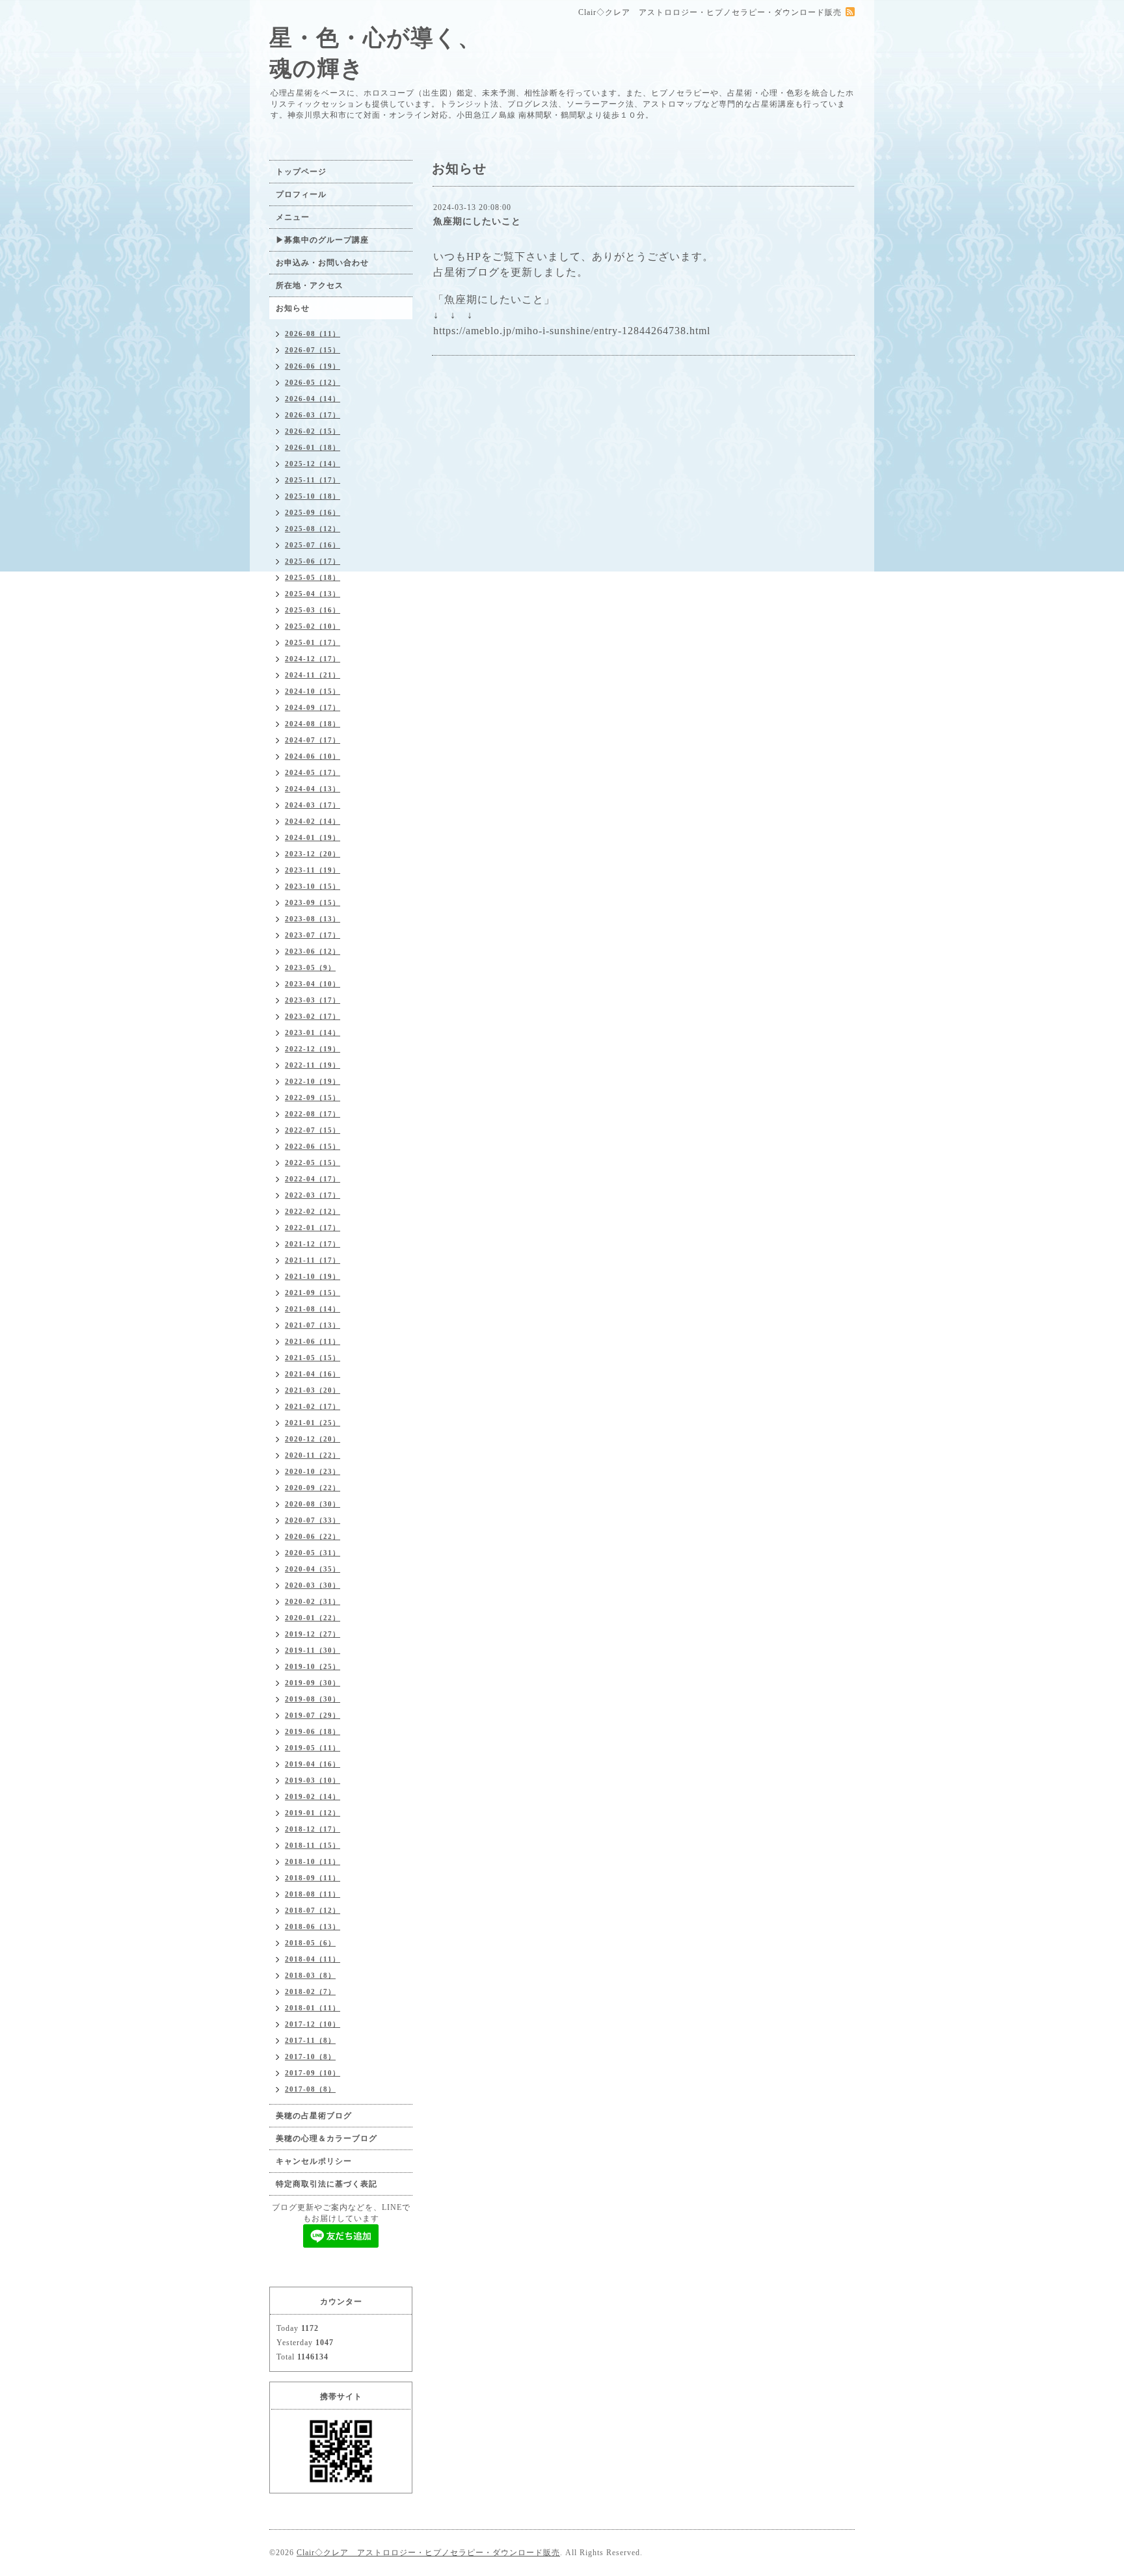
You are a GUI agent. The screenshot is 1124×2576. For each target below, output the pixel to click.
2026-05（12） (313, 382)
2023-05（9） (310, 967)
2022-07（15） (313, 1130)
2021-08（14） (313, 1309)
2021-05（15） (313, 1358)
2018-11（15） (313, 1845)
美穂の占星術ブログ (314, 2116)
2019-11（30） (313, 1650)
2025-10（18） (313, 496)
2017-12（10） (313, 2024)
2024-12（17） (313, 659)
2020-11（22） (313, 1455)
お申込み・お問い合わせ (322, 263)
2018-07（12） (313, 1910)
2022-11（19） (313, 1065)
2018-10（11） (313, 1861)
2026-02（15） (313, 431)
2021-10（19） (313, 1276)
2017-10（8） (310, 2057)
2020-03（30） (313, 1585)
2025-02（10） (313, 626)
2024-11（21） (313, 675)
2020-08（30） (313, 1504)
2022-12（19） (313, 1049)
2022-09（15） (313, 1097)
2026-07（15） (313, 350)
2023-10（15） (313, 886)
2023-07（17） (313, 935)
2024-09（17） (313, 707)
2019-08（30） (313, 1699)
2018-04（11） (313, 1959)
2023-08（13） (313, 919)
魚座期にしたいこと (477, 221)
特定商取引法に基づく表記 (327, 2184)
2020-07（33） (313, 1520)
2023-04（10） (313, 984)
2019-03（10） (313, 1780)
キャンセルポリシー (314, 2161)
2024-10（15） (313, 691)
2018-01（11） (313, 2008)
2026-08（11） (313, 334)
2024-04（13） (313, 789)
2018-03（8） (310, 1975)
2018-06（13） (313, 1926)
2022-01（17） (313, 1228)
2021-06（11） (313, 1341)
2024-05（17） (313, 772)
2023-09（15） (313, 902)
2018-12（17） (313, 1829)
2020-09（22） (313, 1488)
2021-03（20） (313, 1390)
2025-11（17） (313, 480)
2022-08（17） (313, 1114)
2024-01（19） (313, 837)
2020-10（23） (313, 1471)
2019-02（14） (313, 1796)
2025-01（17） (313, 642)
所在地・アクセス (310, 285)
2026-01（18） (313, 447)
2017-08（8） (310, 2089)
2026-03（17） (313, 415)
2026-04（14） (313, 399)
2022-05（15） (313, 1163)
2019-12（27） (313, 1634)
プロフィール (301, 194)
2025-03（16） (313, 610)
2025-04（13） (313, 594)
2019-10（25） (313, 1666)
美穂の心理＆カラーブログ (327, 2138)
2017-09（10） (313, 2073)
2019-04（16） (313, 1764)
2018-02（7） (310, 1991)
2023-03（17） (313, 1000)
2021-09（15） (313, 1293)
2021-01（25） (313, 1423)
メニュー (293, 217)
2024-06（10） (313, 756)
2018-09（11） (313, 1878)
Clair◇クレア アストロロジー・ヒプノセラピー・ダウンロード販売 (428, 2553)
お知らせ (293, 308)
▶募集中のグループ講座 (322, 240)
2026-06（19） (313, 366)
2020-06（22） (313, 1536)
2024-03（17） (313, 805)
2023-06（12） (313, 951)
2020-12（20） (313, 1439)
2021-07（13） (313, 1325)
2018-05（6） (310, 1943)
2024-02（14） (313, 821)
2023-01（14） (313, 1032)
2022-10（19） (313, 1081)
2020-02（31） (313, 1601)
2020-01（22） (313, 1618)
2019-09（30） (313, 1683)
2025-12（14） (313, 464)
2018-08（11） (313, 1894)
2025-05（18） (313, 577)
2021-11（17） (313, 1260)
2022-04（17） (313, 1179)
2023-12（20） (313, 854)
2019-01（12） (313, 1813)
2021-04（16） (313, 1374)
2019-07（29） (313, 1715)
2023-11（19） (313, 870)
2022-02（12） (313, 1211)
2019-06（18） (313, 1731)
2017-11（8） (310, 2040)
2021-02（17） (313, 1406)
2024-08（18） (313, 724)
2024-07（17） (313, 740)
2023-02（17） (313, 1016)
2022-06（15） (313, 1146)
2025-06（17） (313, 561)
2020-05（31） (313, 1553)
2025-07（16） (313, 545)
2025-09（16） (313, 512)
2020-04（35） (313, 1569)
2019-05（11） (313, 1748)
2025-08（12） (313, 529)
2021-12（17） (313, 1244)
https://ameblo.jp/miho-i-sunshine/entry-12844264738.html (572, 331)
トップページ (301, 172)
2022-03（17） (313, 1195)
